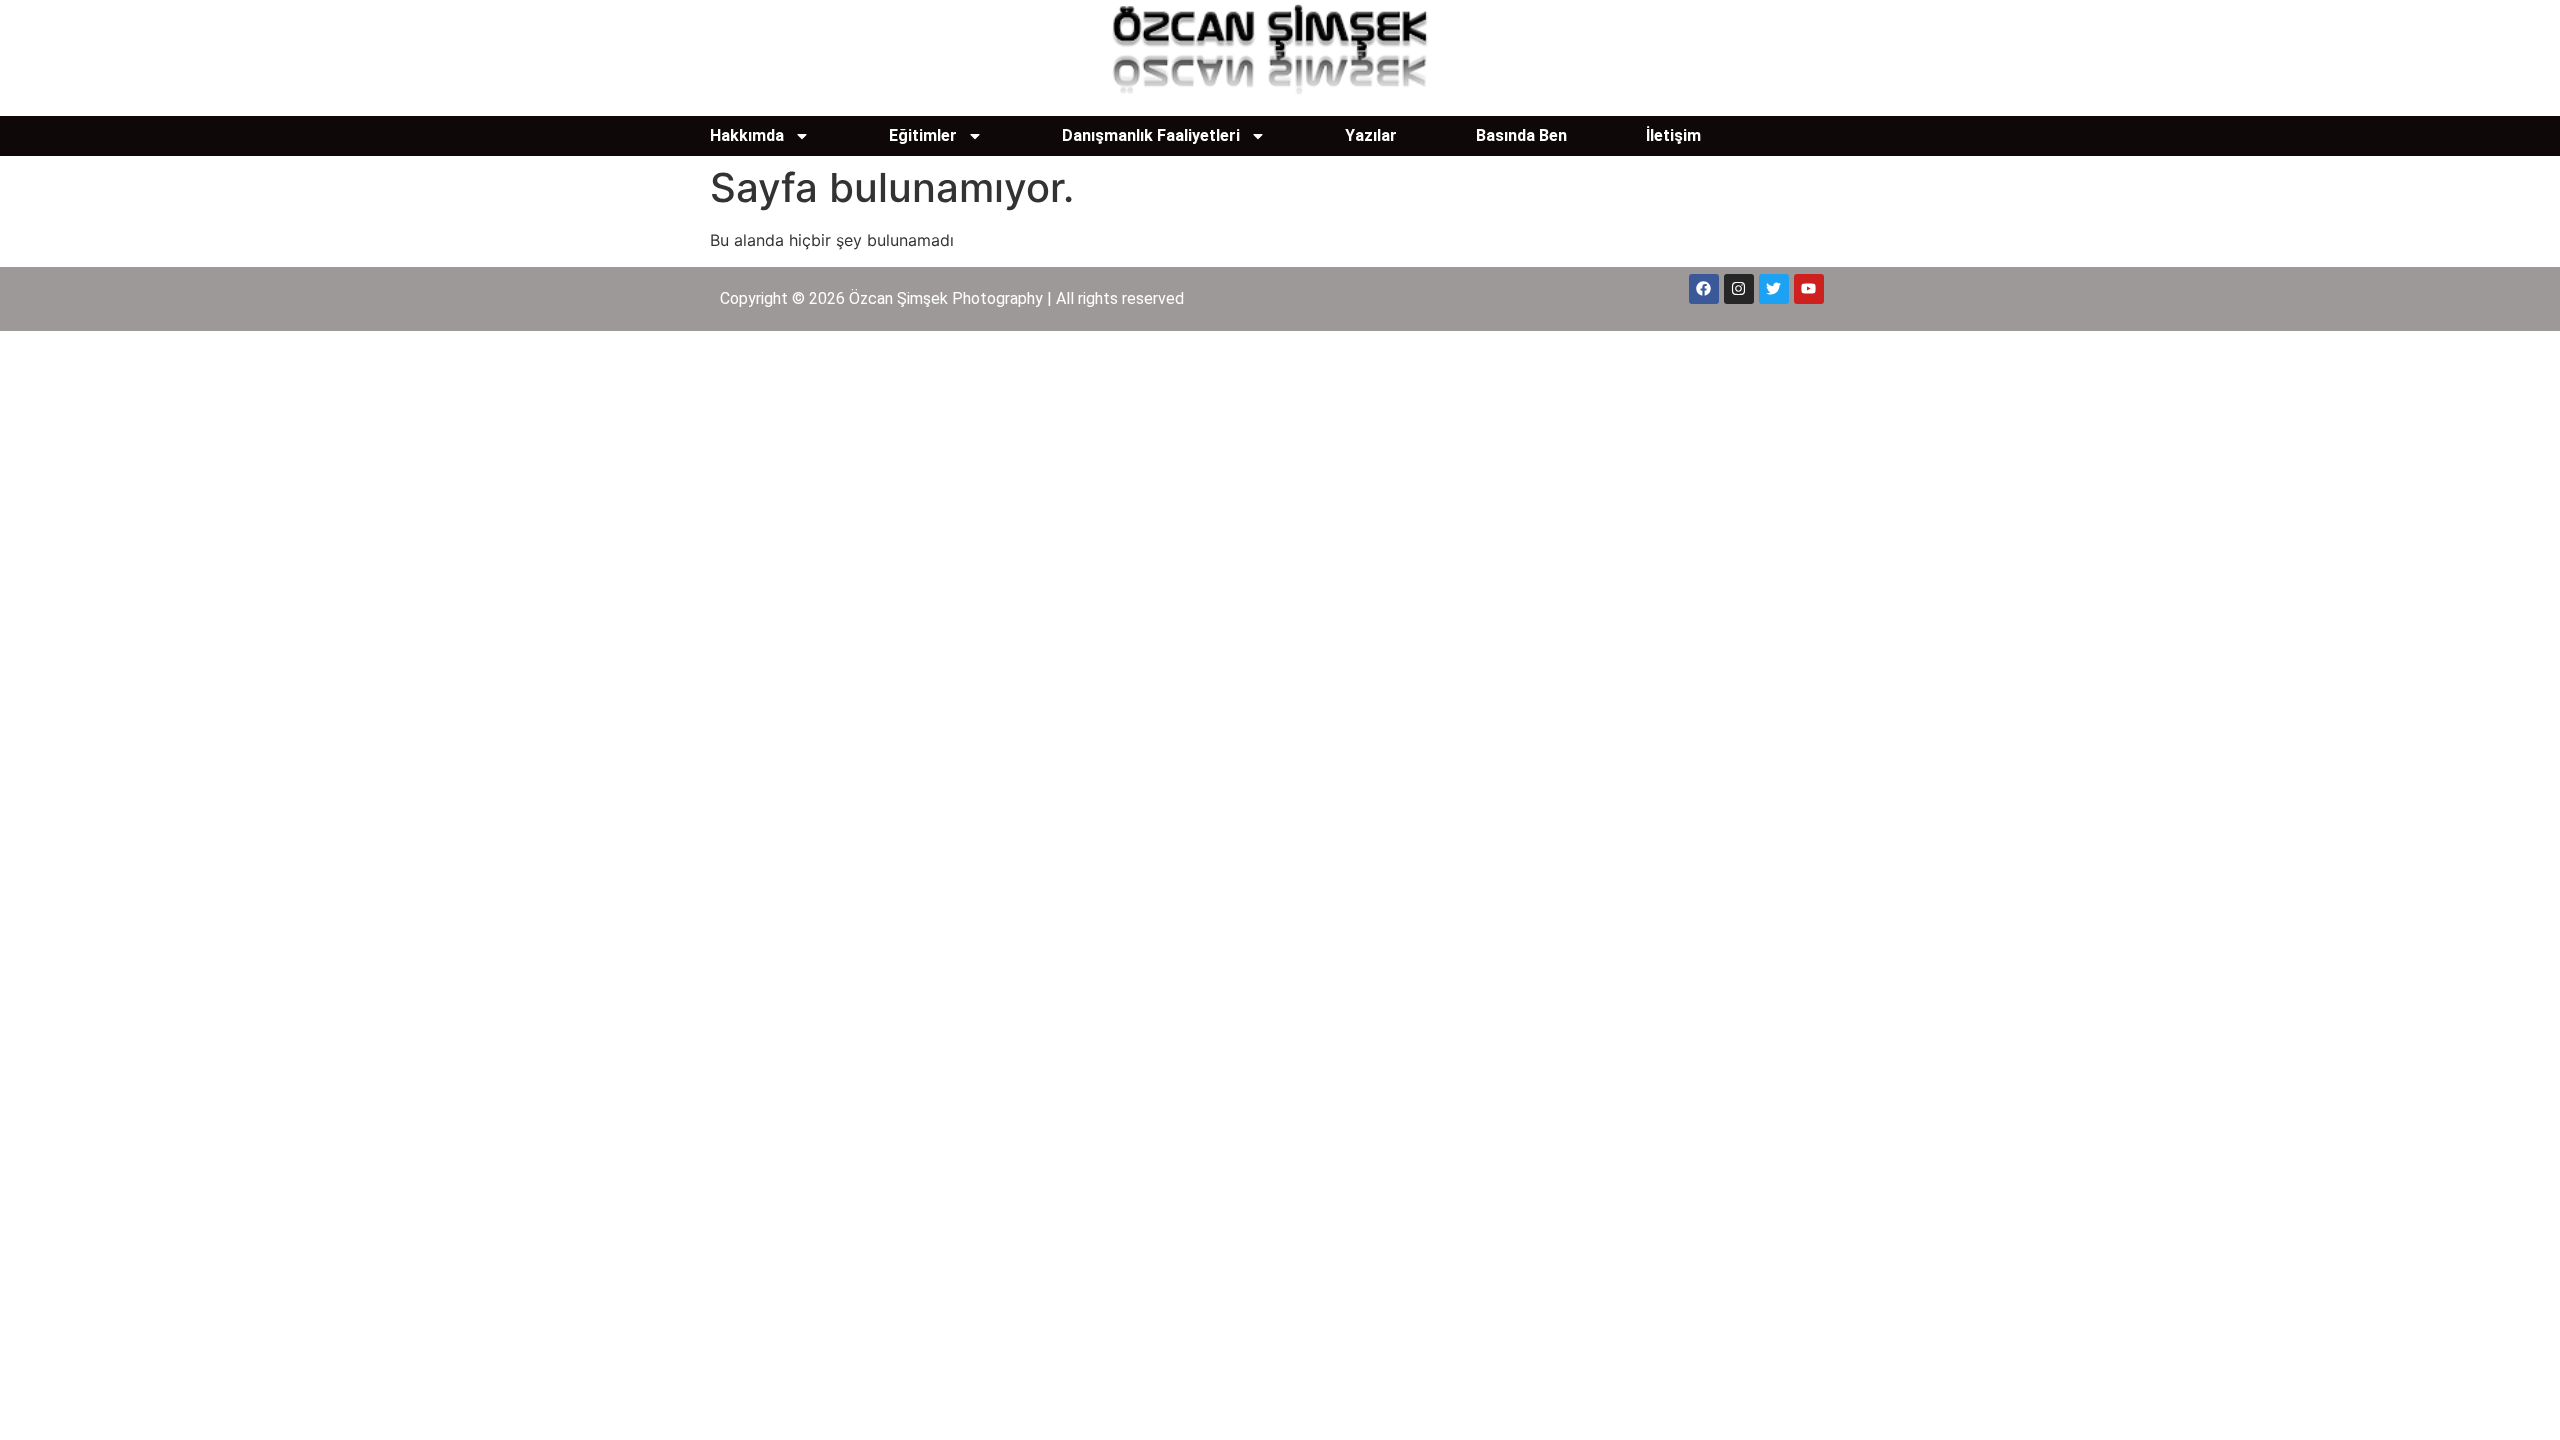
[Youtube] (1809, 289)
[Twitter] (1774, 289)
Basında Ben (1521, 135)
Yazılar (1371, 135)
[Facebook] (1704, 289)
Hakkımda (747, 135)
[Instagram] (1739, 289)
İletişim (1673, 135)
